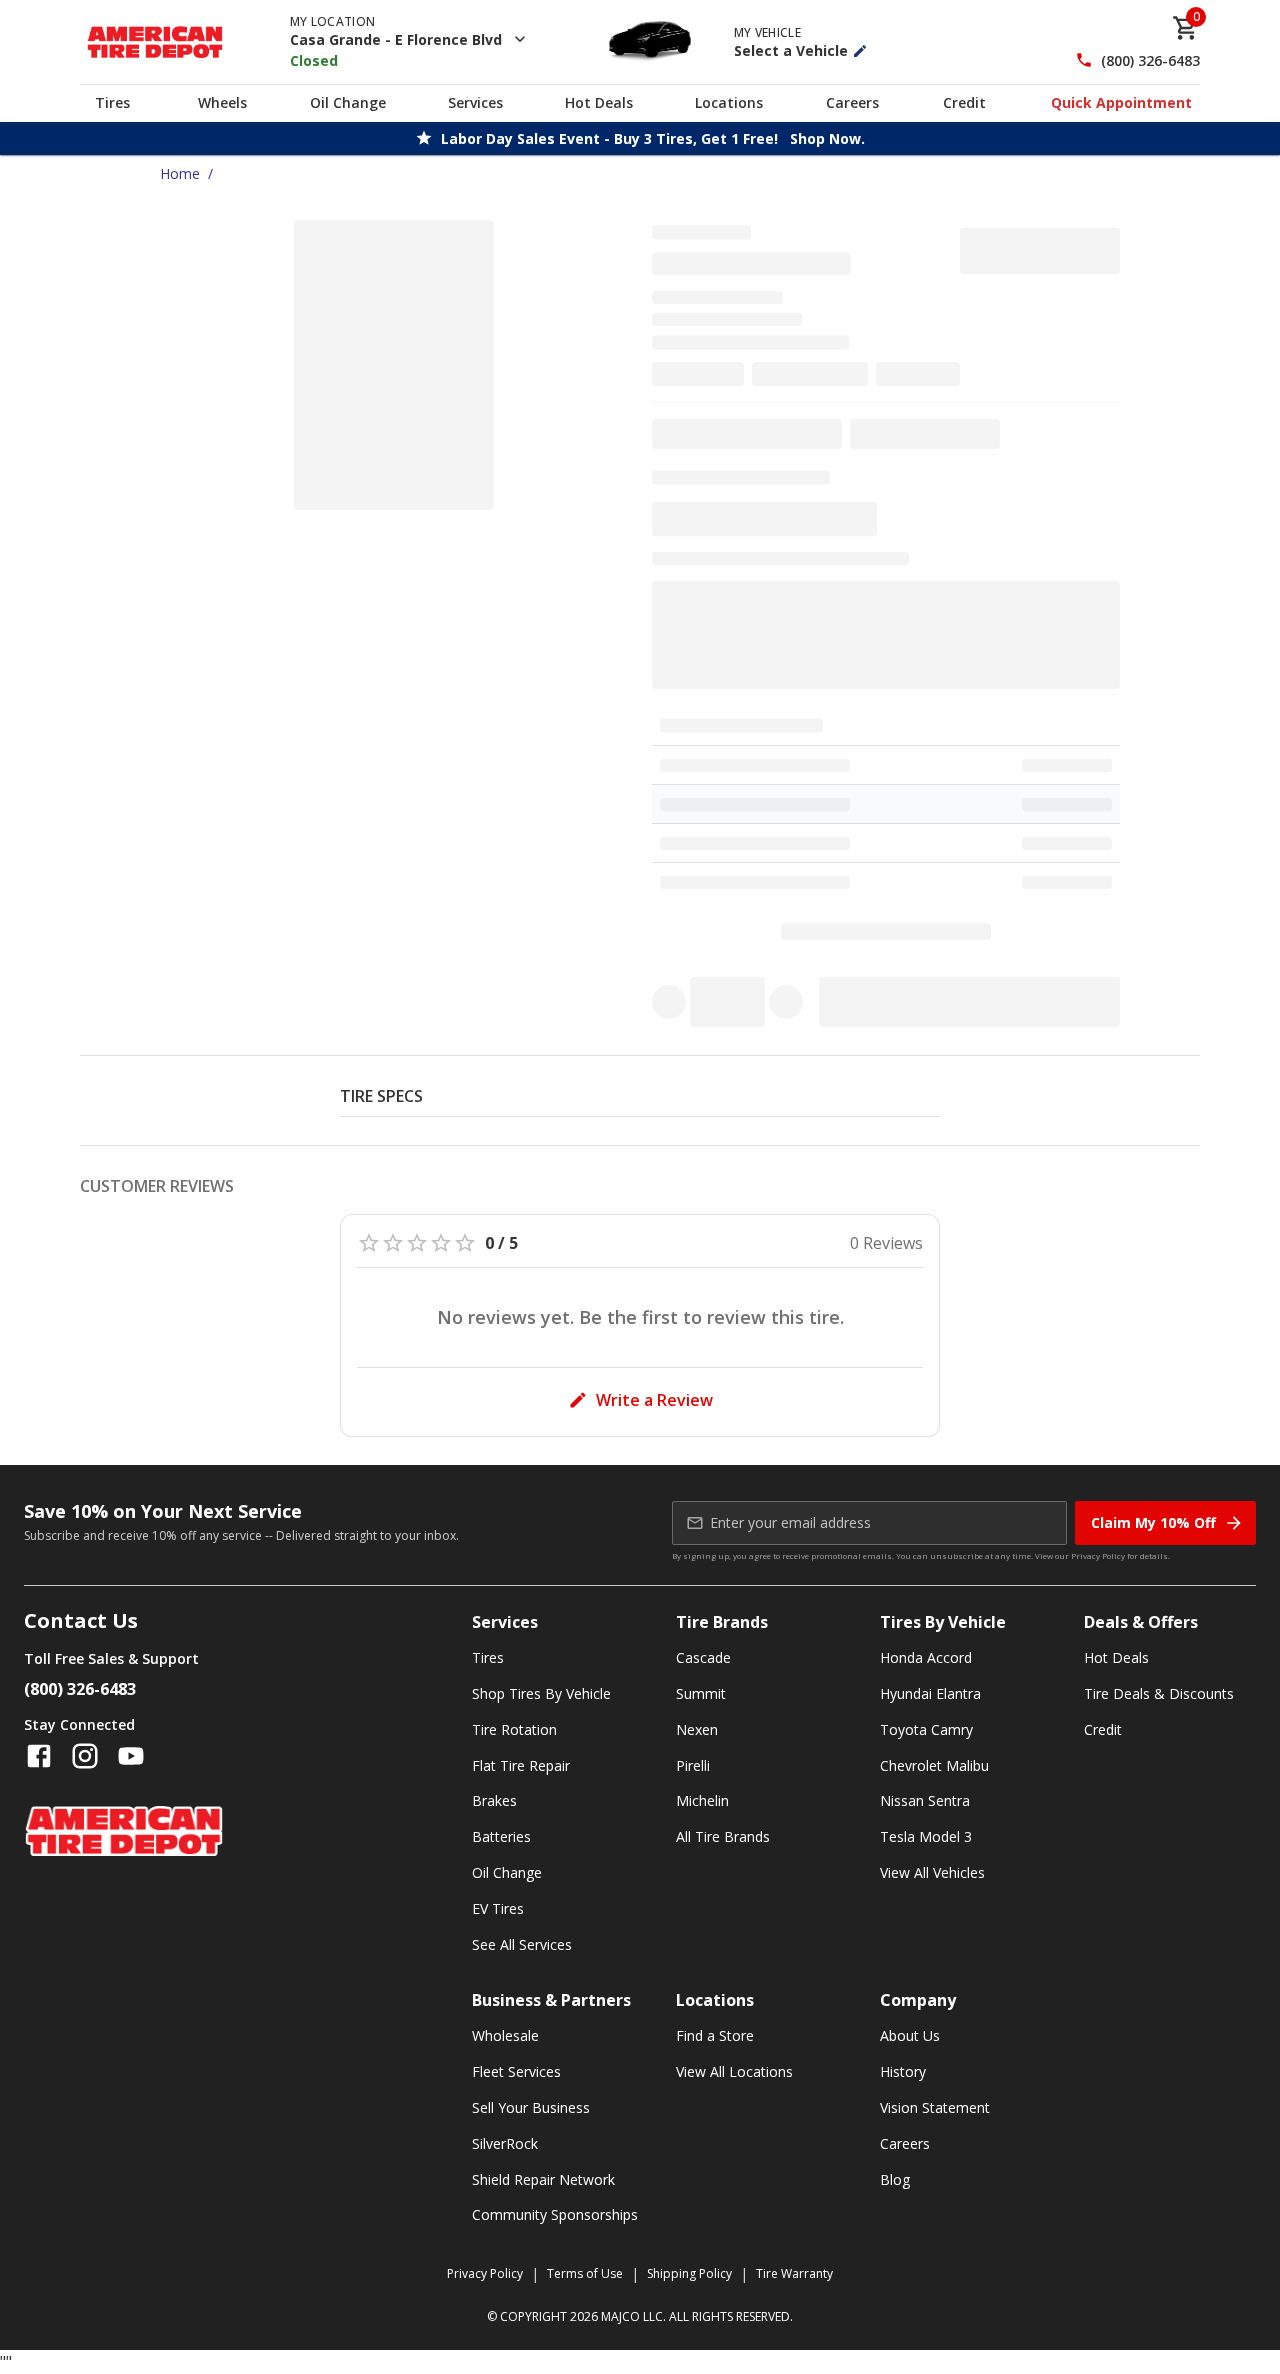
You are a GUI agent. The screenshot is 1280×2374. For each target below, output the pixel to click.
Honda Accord (926, 1657)
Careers (852, 102)
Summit (701, 1693)
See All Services (522, 1944)
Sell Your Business (531, 2107)
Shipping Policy (689, 2273)
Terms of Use (585, 2273)
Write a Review (654, 1400)
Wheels (222, 102)
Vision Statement (935, 2107)
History (903, 2071)
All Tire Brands (723, 1836)
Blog (895, 2179)
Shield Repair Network (543, 2179)
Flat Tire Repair (521, 1765)
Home (180, 173)
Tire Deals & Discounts (1159, 1693)
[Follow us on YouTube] (131, 1756)
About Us (910, 2035)
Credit (964, 102)
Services (475, 102)
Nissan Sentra (925, 1800)
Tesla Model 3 (926, 1836)
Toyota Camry (926, 1729)
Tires (112, 102)
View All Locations (734, 2071)
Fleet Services (516, 2071)
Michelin (702, 1800)
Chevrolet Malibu (934, 1765)
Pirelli (693, 1765)
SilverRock (505, 2143)
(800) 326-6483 (1150, 60)
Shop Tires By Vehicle (541, 1693)
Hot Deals (599, 102)
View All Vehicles (932, 1872)
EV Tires (498, 1908)
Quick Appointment (1121, 102)
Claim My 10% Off (1153, 1522)
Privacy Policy (1098, 1555)
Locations (729, 102)
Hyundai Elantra (930, 1693)
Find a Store (715, 2035)
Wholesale (505, 2035)
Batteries (501, 1836)
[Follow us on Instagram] (85, 1756)
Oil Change (348, 102)
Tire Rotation (514, 1729)
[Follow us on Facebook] (39, 1756)
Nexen (697, 1729)
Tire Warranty (794, 2273)
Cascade (703, 1657)
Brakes (494, 1800)
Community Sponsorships (555, 2214)
